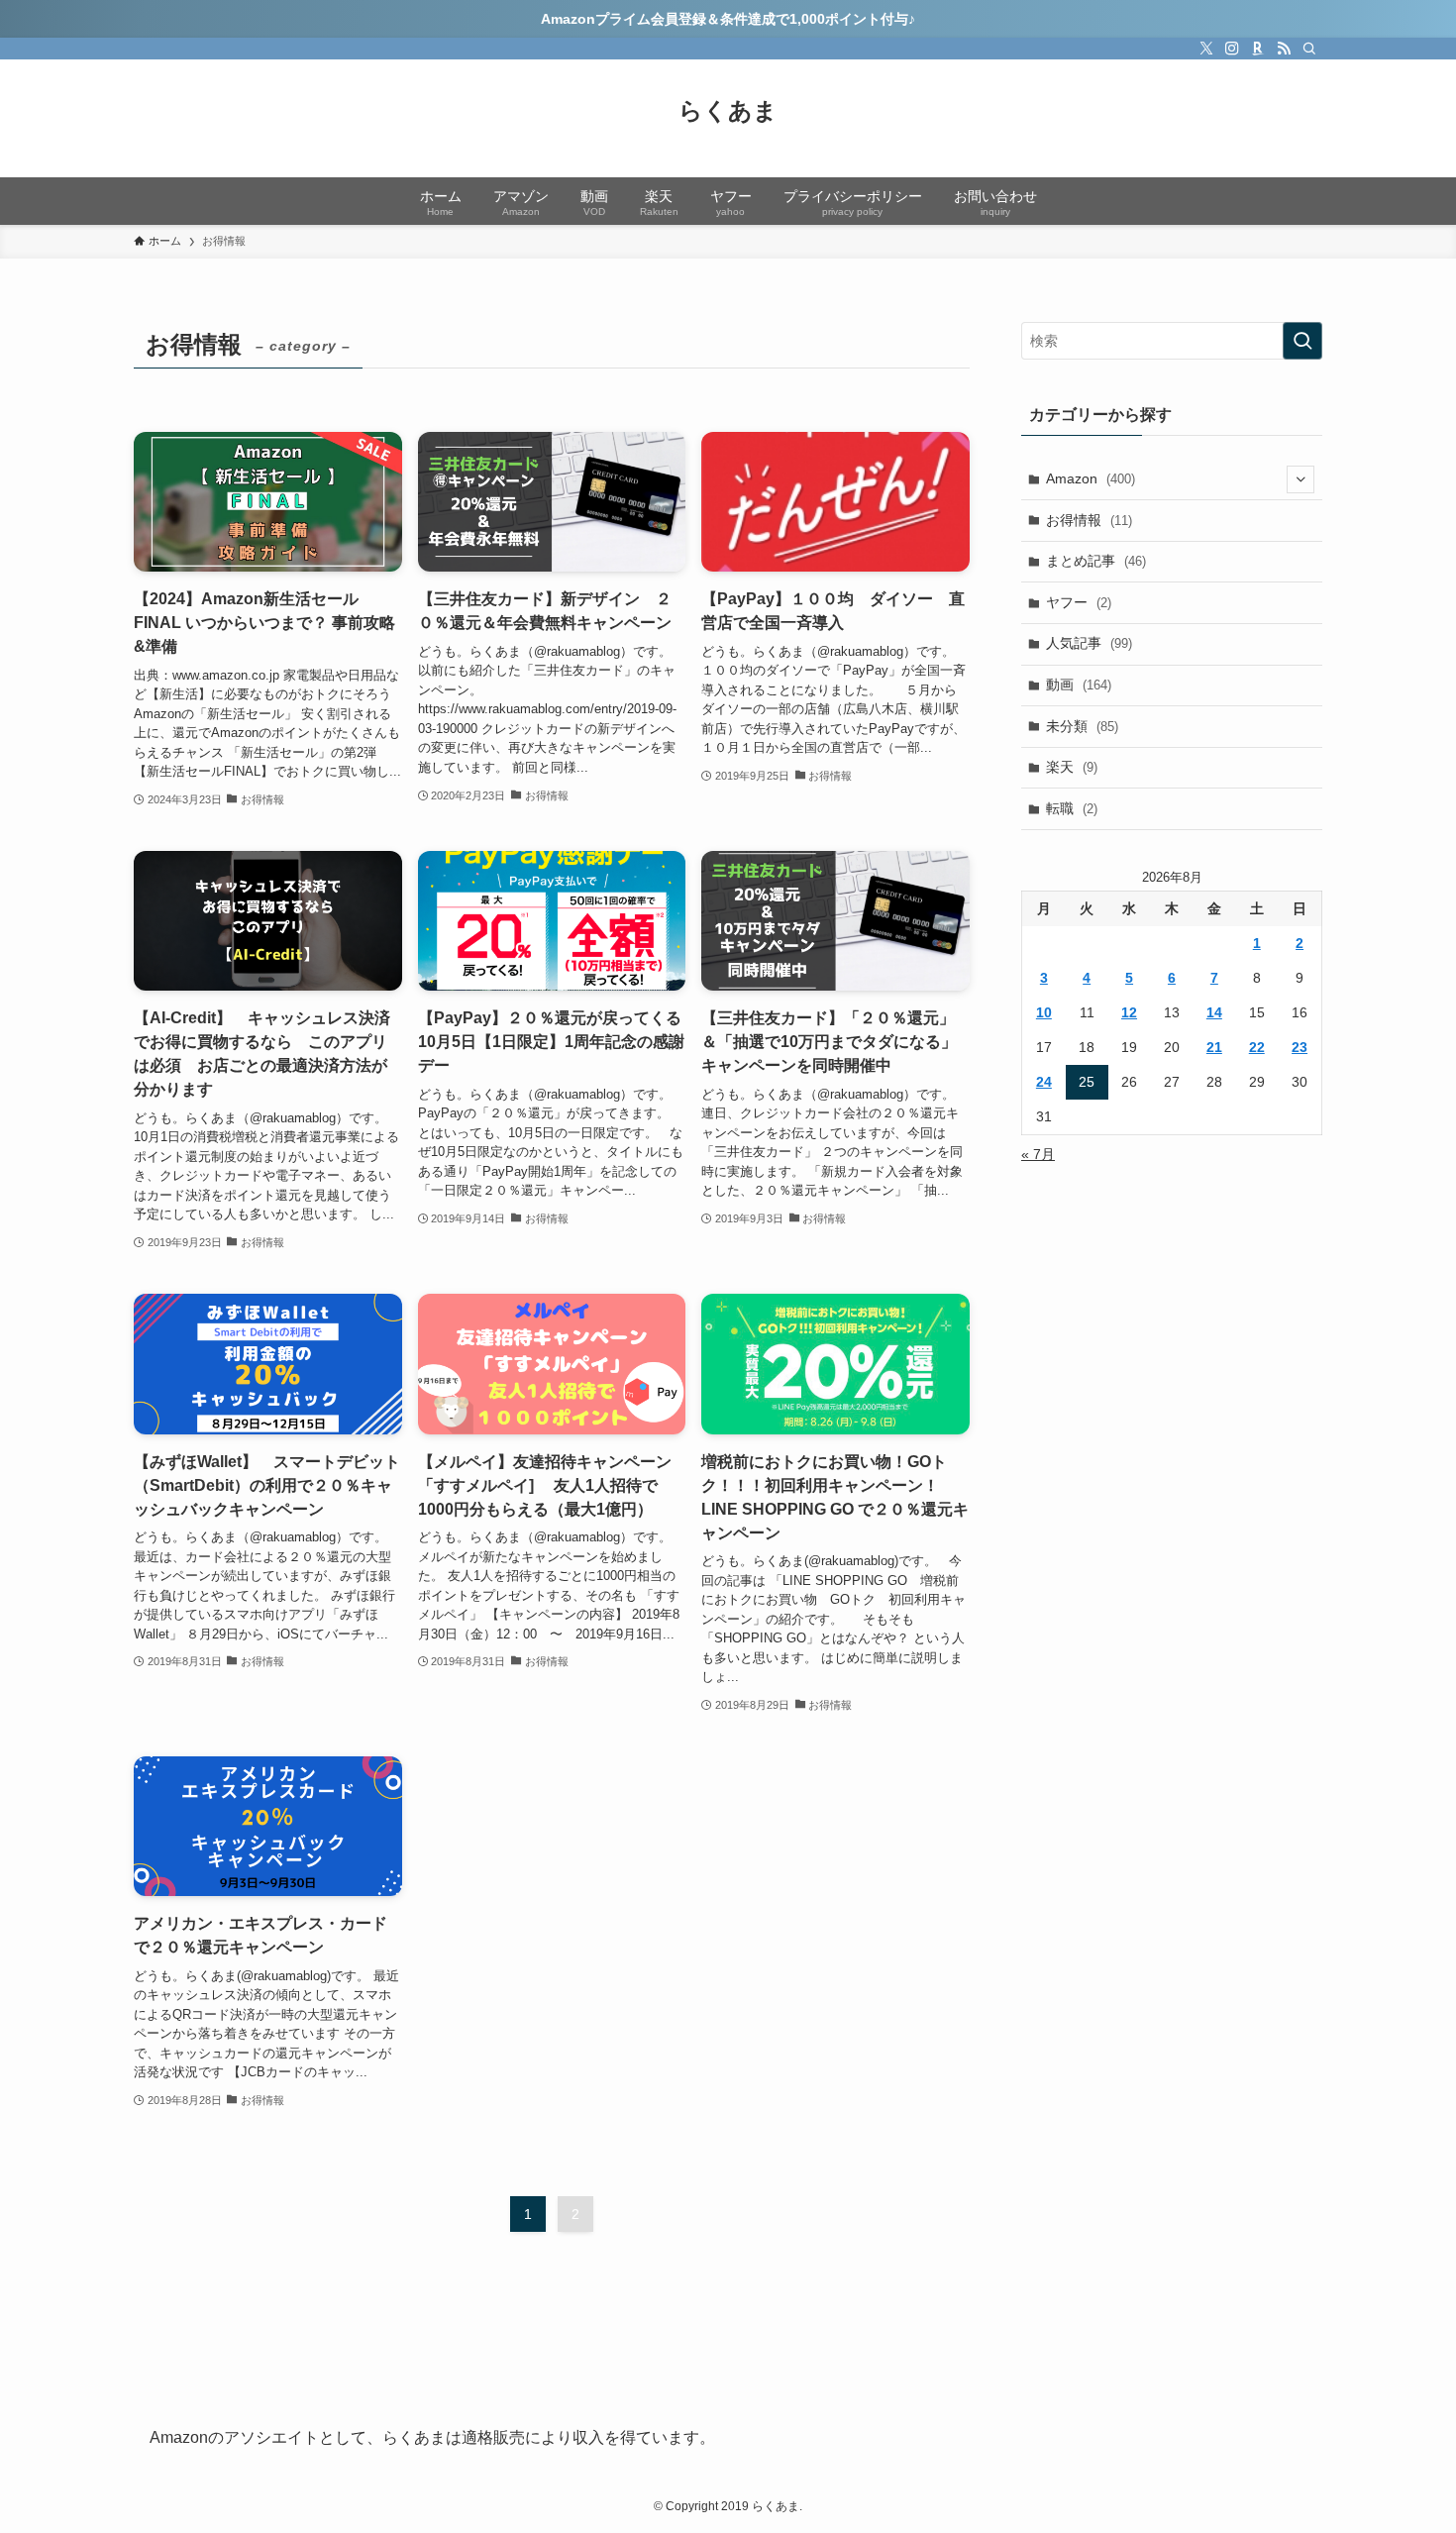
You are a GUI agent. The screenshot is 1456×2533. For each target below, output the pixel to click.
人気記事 (1089, 643)
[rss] (1284, 49)
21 (1214, 1047)
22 (1257, 1047)
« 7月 (1038, 1154)
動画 (1079, 685)
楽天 (1072, 767)
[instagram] (1232, 49)
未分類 (1082, 726)
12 (1129, 1012)
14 (1214, 1012)
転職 (1072, 808)
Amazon (1091, 478)
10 (1044, 1012)
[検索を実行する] (1302, 341)
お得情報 (1089, 520)
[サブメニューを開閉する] (1300, 479)
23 (1300, 1047)
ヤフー (1079, 602)
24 (1044, 1082)
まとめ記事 (1096, 561)
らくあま (728, 111)
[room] (1258, 49)
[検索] (1309, 49)
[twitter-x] (1206, 49)
